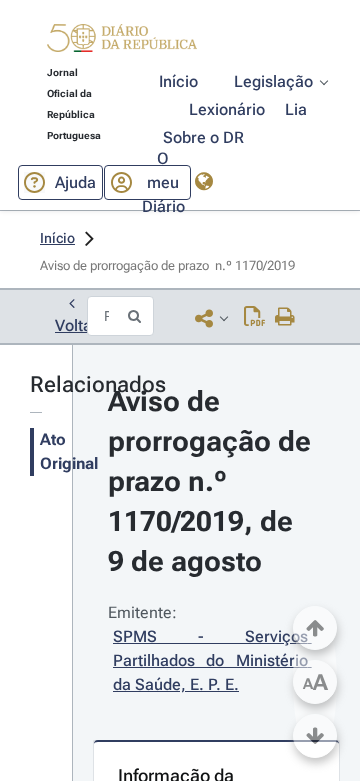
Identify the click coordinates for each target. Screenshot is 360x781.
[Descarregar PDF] (254, 318)
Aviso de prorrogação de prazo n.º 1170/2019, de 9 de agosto (213, 481)
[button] (122, 41)
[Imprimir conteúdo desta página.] (285, 318)
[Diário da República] (122, 42)
